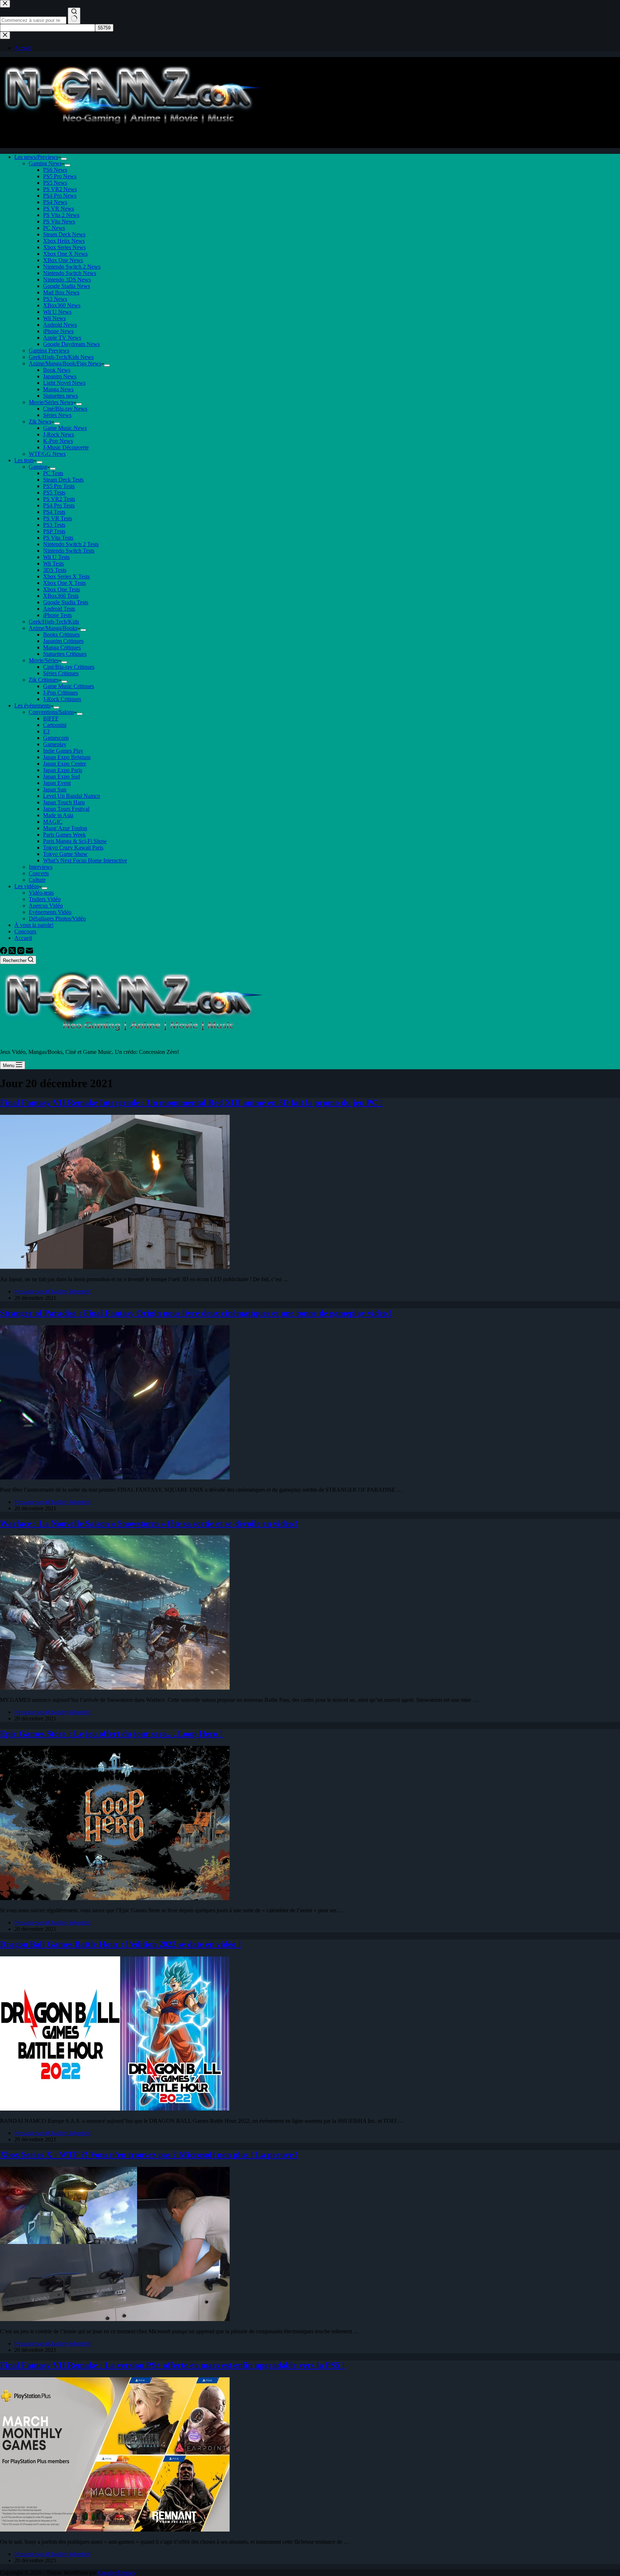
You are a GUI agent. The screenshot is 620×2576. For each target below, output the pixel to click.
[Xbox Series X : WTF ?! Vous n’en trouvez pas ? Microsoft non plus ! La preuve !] (115, 2319)
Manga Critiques (62, 647)
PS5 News (55, 183)
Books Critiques (61, 634)
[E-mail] (29, 952)
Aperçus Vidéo (46, 906)
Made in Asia (58, 815)
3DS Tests (55, 570)
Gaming (38, 467)
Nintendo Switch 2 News (72, 267)
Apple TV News (62, 338)
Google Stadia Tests (66, 602)
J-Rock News (58, 434)
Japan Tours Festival (66, 809)
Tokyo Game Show (65, 854)
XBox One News (63, 260)
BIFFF (51, 718)
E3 (46, 731)
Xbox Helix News (64, 241)
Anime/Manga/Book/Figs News (65, 363)
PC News (54, 228)
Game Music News (65, 428)
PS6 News (55, 170)
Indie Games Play (63, 751)
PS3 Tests (54, 525)
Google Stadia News (67, 286)
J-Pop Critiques (60, 693)
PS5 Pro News (60, 176)
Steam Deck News (64, 234)
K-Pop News (58, 441)
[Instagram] (22, 952)
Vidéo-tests (41, 893)
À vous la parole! (34, 925)
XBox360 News (62, 305)
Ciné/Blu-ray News (65, 409)
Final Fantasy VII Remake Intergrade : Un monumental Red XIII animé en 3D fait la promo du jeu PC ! (191, 1103)
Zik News (40, 422)
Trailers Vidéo (45, 899)
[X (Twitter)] (13, 952)
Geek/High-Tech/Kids (54, 622)
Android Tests (59, 609)
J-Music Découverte (66, 447)
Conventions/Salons (51, 712)
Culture (37, 880)
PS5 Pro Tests (59, 486)
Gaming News (45, 163)
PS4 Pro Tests (59, 505)
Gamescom (56, 738)
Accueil (23, 938)
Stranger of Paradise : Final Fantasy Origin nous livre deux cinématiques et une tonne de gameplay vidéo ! (196, 1313)
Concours (25, 931)
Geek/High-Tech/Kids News (61, 357)
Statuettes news (60, 396)
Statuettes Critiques (65, 654)
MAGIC (53, 822)
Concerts (39, 873)
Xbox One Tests (62, 589)
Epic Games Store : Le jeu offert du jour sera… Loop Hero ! (111, 1734)
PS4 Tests (54, 512)
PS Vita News (59, 221)
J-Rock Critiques (62, 699)
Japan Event (57, 783)
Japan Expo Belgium (67, 757)
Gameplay (55, 744)
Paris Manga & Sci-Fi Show (75, 841)
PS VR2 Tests (59, 499)
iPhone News (58, 331)
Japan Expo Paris (63, 770)
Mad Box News (61, 292)
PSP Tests (54, 531)
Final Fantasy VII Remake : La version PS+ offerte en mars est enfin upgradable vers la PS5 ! (172, 2365)
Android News (60, 325)
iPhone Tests (57, 615)
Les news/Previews (36, 157)
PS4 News (55, 202)
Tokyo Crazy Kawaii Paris (73, 847)
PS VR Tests (58, 518)
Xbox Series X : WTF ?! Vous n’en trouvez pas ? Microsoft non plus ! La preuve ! (149, 2155)
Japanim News (60, 376)
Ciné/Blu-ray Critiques (69, 667)
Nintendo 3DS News (67, 280)
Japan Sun (55, 789)
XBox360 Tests (61, 596)
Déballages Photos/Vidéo (57, 918)
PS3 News (55, 299)
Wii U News (57, 312)
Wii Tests (53, 563)
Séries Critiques (61, 673)
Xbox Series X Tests (66, 576)
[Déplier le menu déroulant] (64, 159)
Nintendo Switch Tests (69, 551)
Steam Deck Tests (63, 480)
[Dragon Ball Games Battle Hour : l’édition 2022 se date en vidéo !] (115, 2109)
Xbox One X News (65, 254)
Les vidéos (27, 886)
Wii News (54, 318)
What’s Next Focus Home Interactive (85, 860)
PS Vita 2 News (61, 215)
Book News (57, 370)
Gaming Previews (49, 351)
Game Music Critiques (69, 686)
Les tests (24, 460)
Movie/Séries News (51, 402)
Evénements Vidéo (50, 912)
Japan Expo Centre (65, 764)
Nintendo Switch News (70, 273)
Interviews (41, 867)
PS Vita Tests (58, 538)
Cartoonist (55, 725)
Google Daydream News (71, 344)
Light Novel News (64, 383)
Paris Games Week (64, 835)
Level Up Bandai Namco (72, 796)
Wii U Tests (56, 557)
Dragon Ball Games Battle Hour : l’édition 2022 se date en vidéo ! (121, 1944)
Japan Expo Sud (62, 776)
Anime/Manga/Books (53, 628)
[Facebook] (4, 952)
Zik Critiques (44, 680)
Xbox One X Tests (64, 583)
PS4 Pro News (60, 196)
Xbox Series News (64, 247)
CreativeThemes (116, 2573)
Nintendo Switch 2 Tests (71, 544)
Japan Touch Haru (64, 802)
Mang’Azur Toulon (65, 828)
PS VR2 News (60, 189)
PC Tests (53, 473)
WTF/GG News (47, 454)
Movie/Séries (44, 660)
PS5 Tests (54, 493)
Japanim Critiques (63, 641)
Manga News (58, 389)
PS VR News (58, 209)
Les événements (32, 705)
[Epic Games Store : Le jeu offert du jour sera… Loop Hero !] (115, 1898)
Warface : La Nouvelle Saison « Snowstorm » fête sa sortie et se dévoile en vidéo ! (149, 1524)
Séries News (57, 415)
